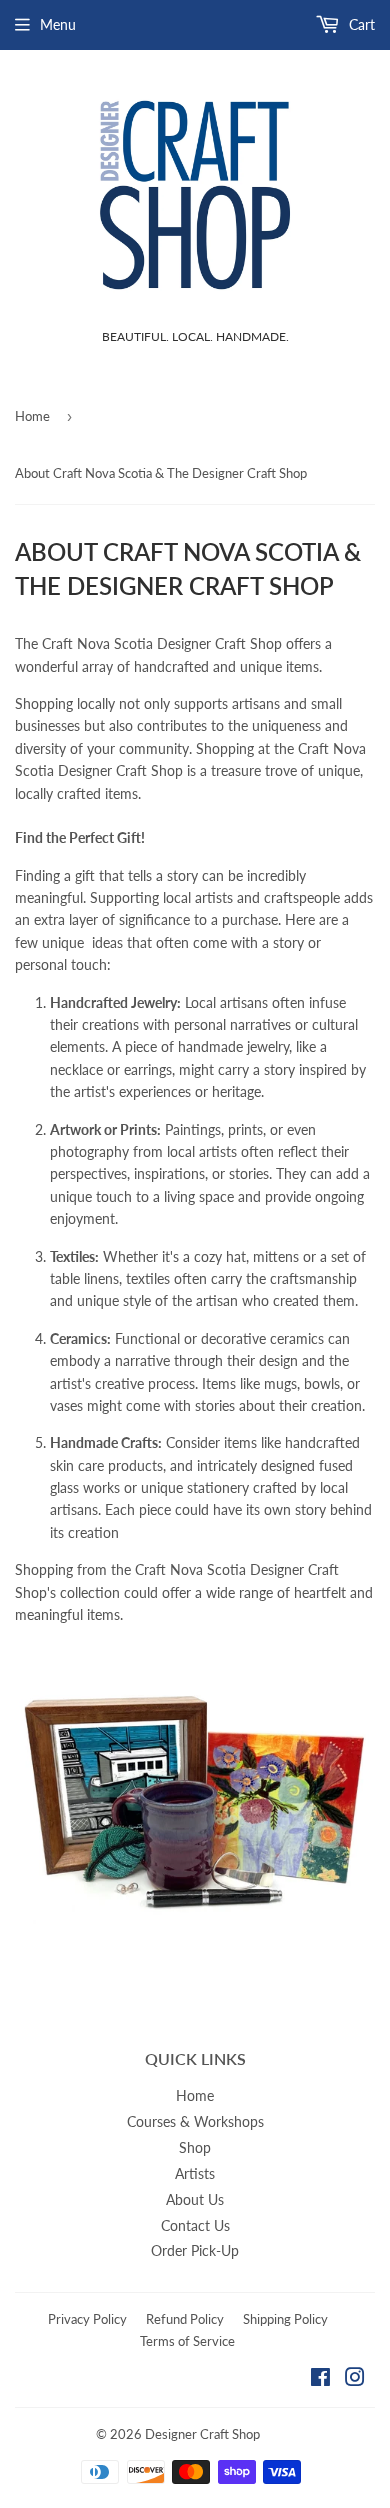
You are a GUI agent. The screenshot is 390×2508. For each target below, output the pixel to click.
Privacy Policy (87, 2319)
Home (32, 416)
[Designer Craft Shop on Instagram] (355, 2379)
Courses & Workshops (195, 2121)
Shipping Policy (285, 2319)
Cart (360, 24)
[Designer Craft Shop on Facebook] (320, 2379)
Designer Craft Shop (202, 2434)
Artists (195, 2173)
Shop (195, 2147)
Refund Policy (185, 2319)
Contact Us (195, 2225)
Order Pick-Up (195, 2250)
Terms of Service (187, 2341)
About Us (195, 2199)
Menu (58, 24)
